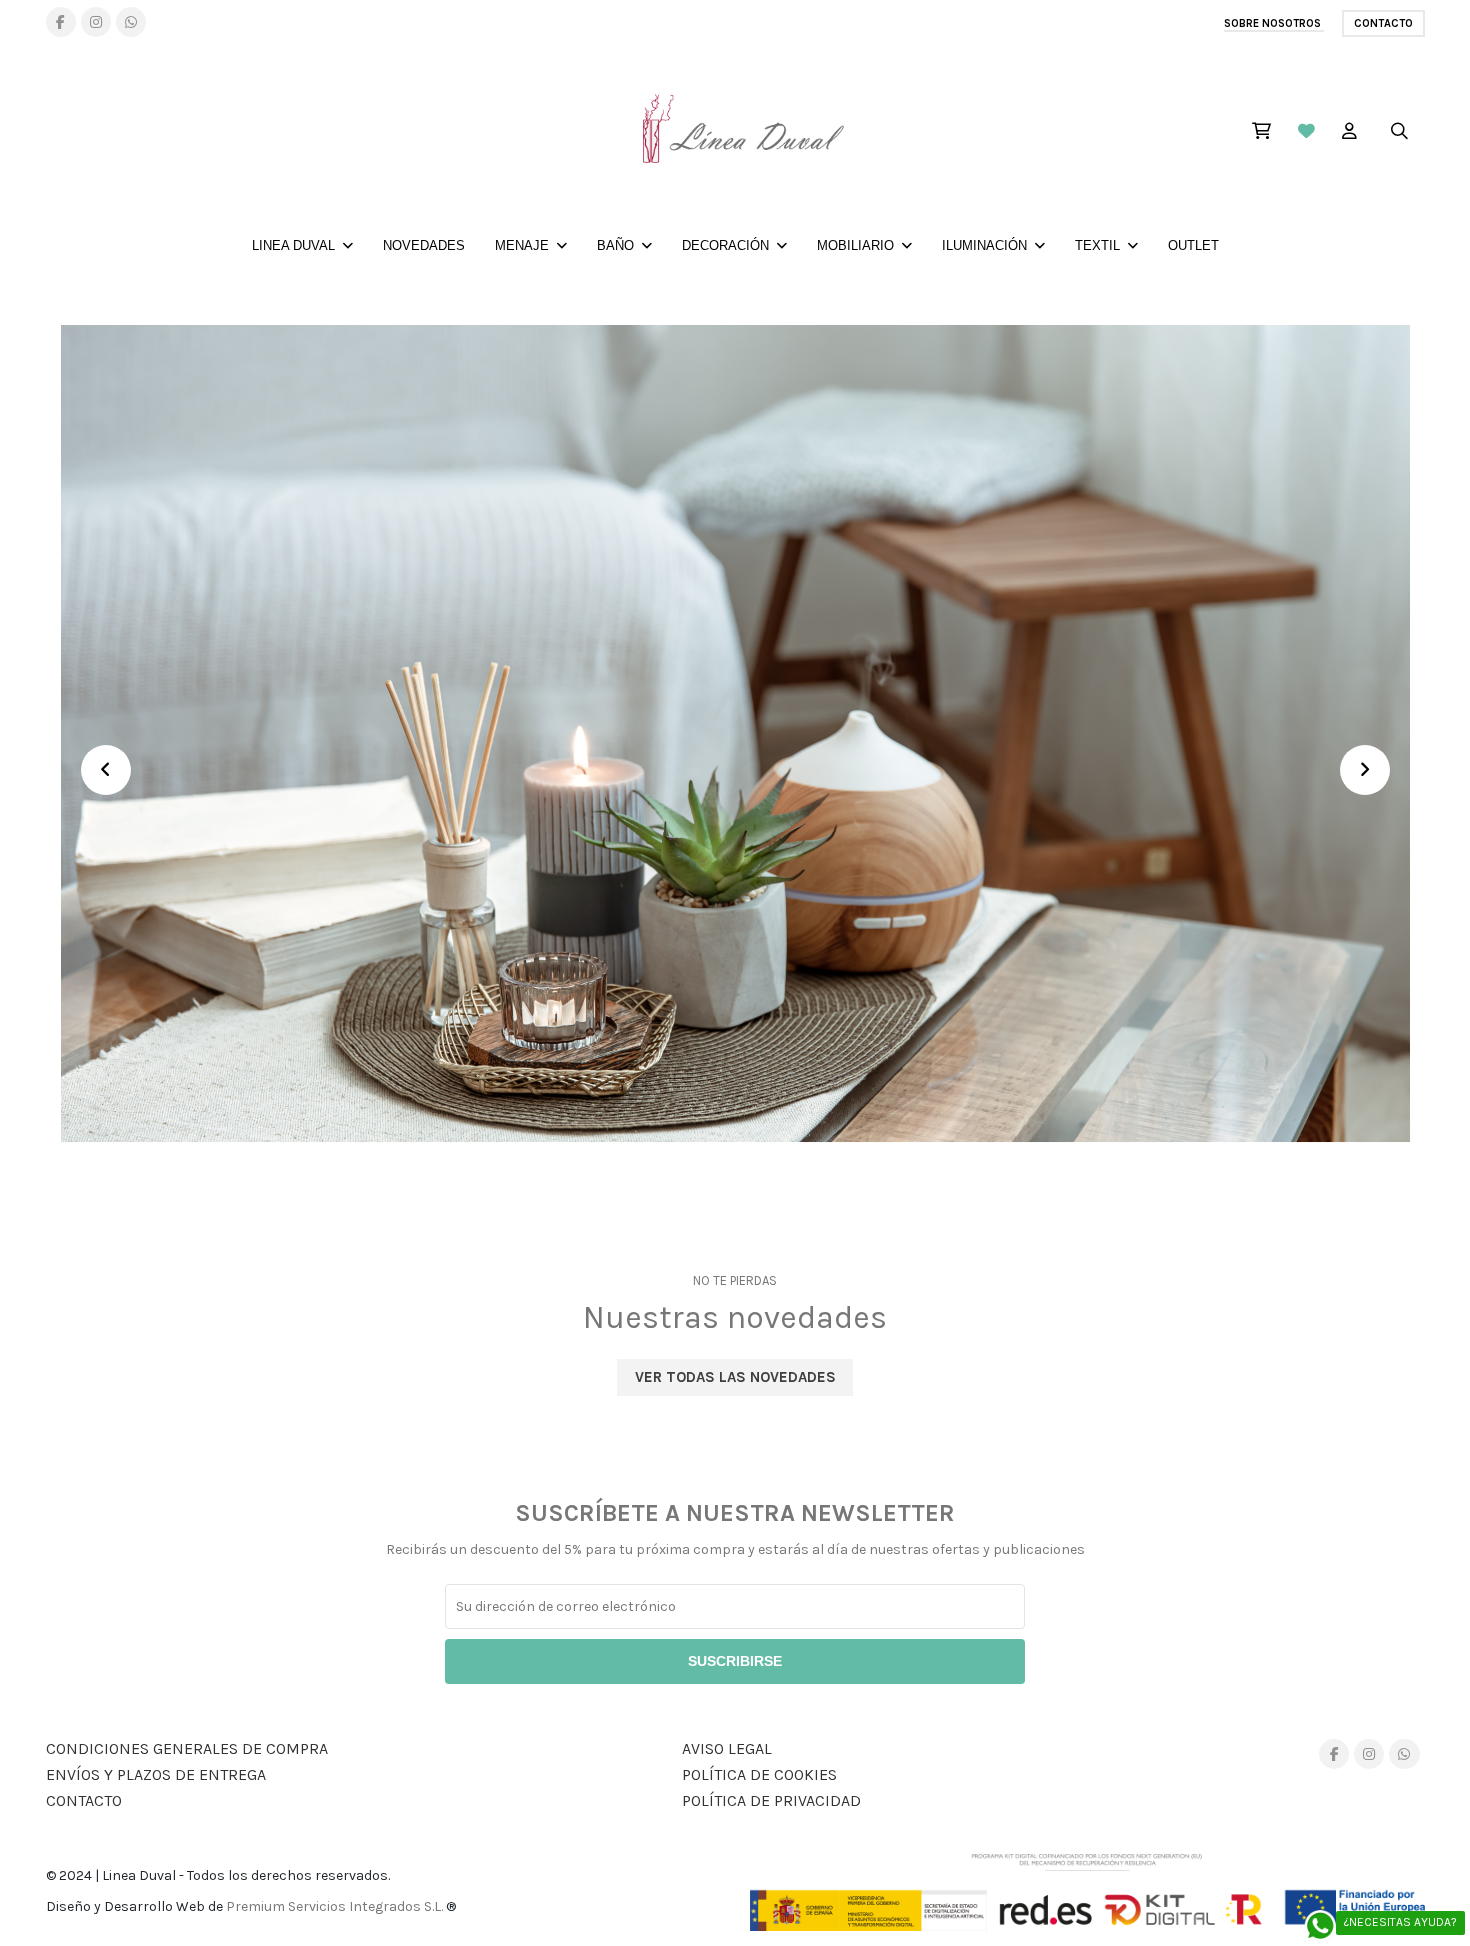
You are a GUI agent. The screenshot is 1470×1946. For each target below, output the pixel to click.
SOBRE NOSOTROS (1274, 23)
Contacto (1383, 23)
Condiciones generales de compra (187, 1748)
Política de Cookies (759, 1774)
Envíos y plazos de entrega (156, 1774)
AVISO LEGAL (727, 1748)
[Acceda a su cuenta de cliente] (1349, 133)
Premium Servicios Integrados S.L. (334, 1906)
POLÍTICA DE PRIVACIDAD (771, 1800)
